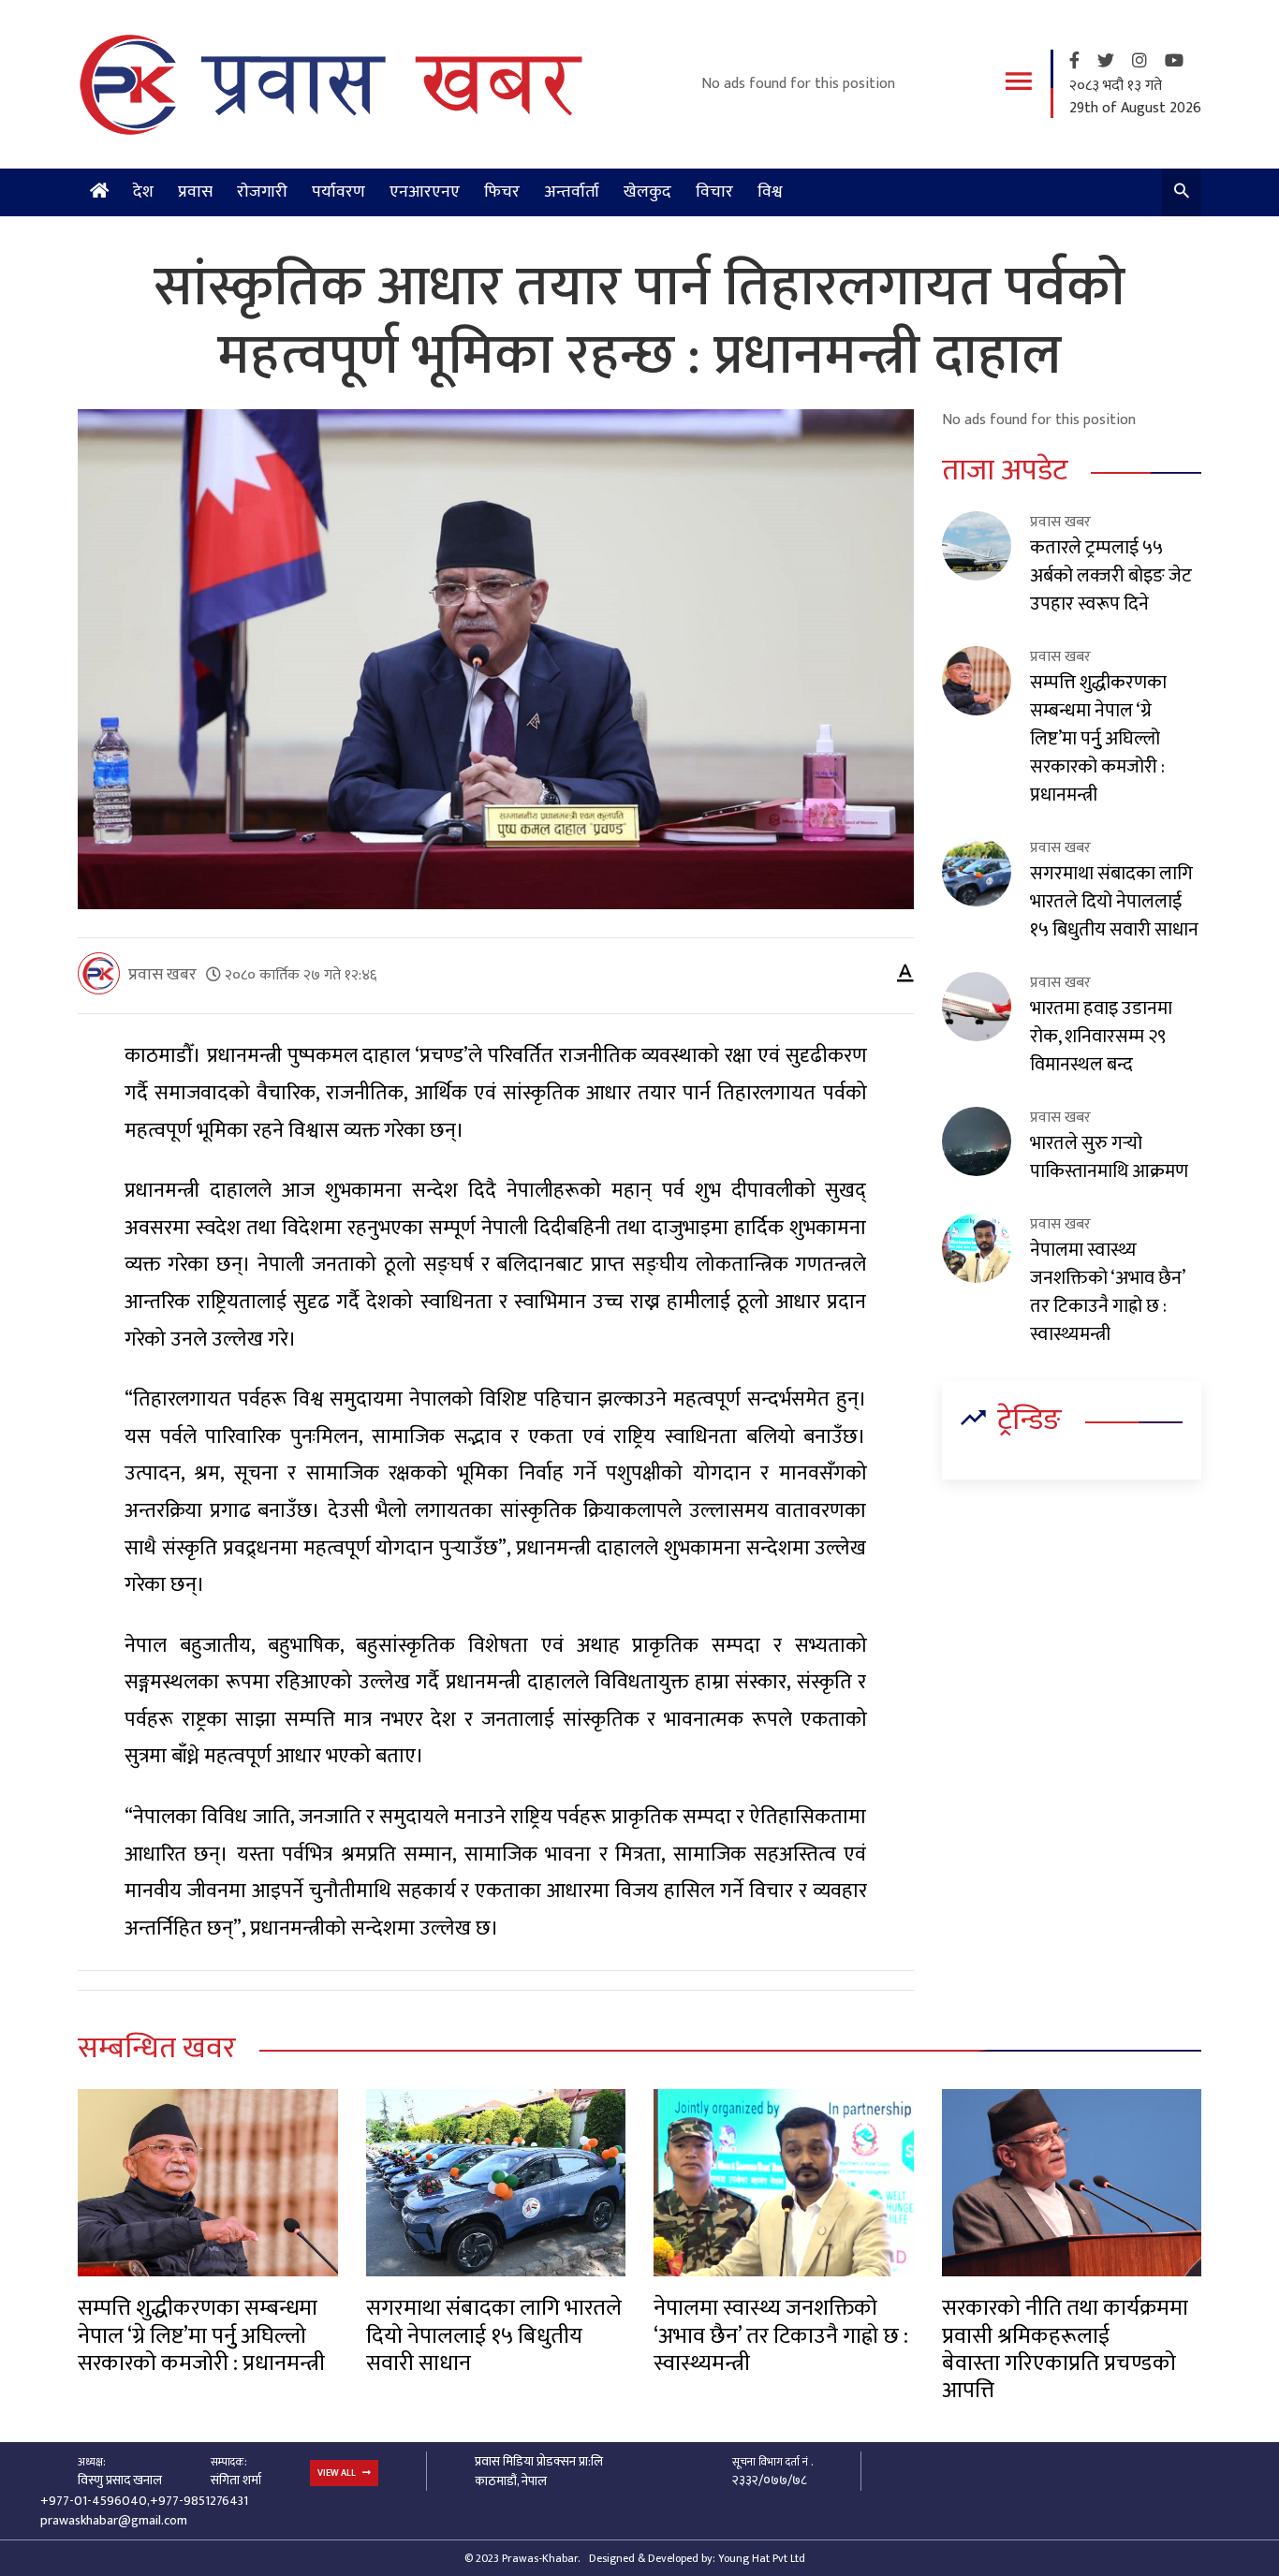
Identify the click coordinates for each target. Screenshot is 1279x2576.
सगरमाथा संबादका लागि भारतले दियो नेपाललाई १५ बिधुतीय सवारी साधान (1114, 902)
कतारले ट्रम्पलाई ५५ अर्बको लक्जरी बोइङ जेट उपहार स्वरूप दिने (1111, 576)
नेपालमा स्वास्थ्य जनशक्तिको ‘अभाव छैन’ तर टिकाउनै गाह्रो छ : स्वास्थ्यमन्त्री (1107, 1292)
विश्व (770, 192)
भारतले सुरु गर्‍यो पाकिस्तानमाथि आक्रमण (1109, 1157)
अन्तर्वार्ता (572, 192)
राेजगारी (262, 192)
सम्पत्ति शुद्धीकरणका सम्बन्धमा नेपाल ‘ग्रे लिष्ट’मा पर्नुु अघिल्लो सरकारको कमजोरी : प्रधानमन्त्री (1098, 739)
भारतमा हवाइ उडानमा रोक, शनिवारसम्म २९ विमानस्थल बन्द (1101, 1037)
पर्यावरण (338, 192)
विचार (714, 192)
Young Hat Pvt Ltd (762, 2558)
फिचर (502, 192)
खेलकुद (647, 192)
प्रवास (195, 192)
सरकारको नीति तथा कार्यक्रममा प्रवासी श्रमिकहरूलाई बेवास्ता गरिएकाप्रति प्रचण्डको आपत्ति (1065, 2349)
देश (143, 192)
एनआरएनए (425, 192)
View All (338, 2473)
